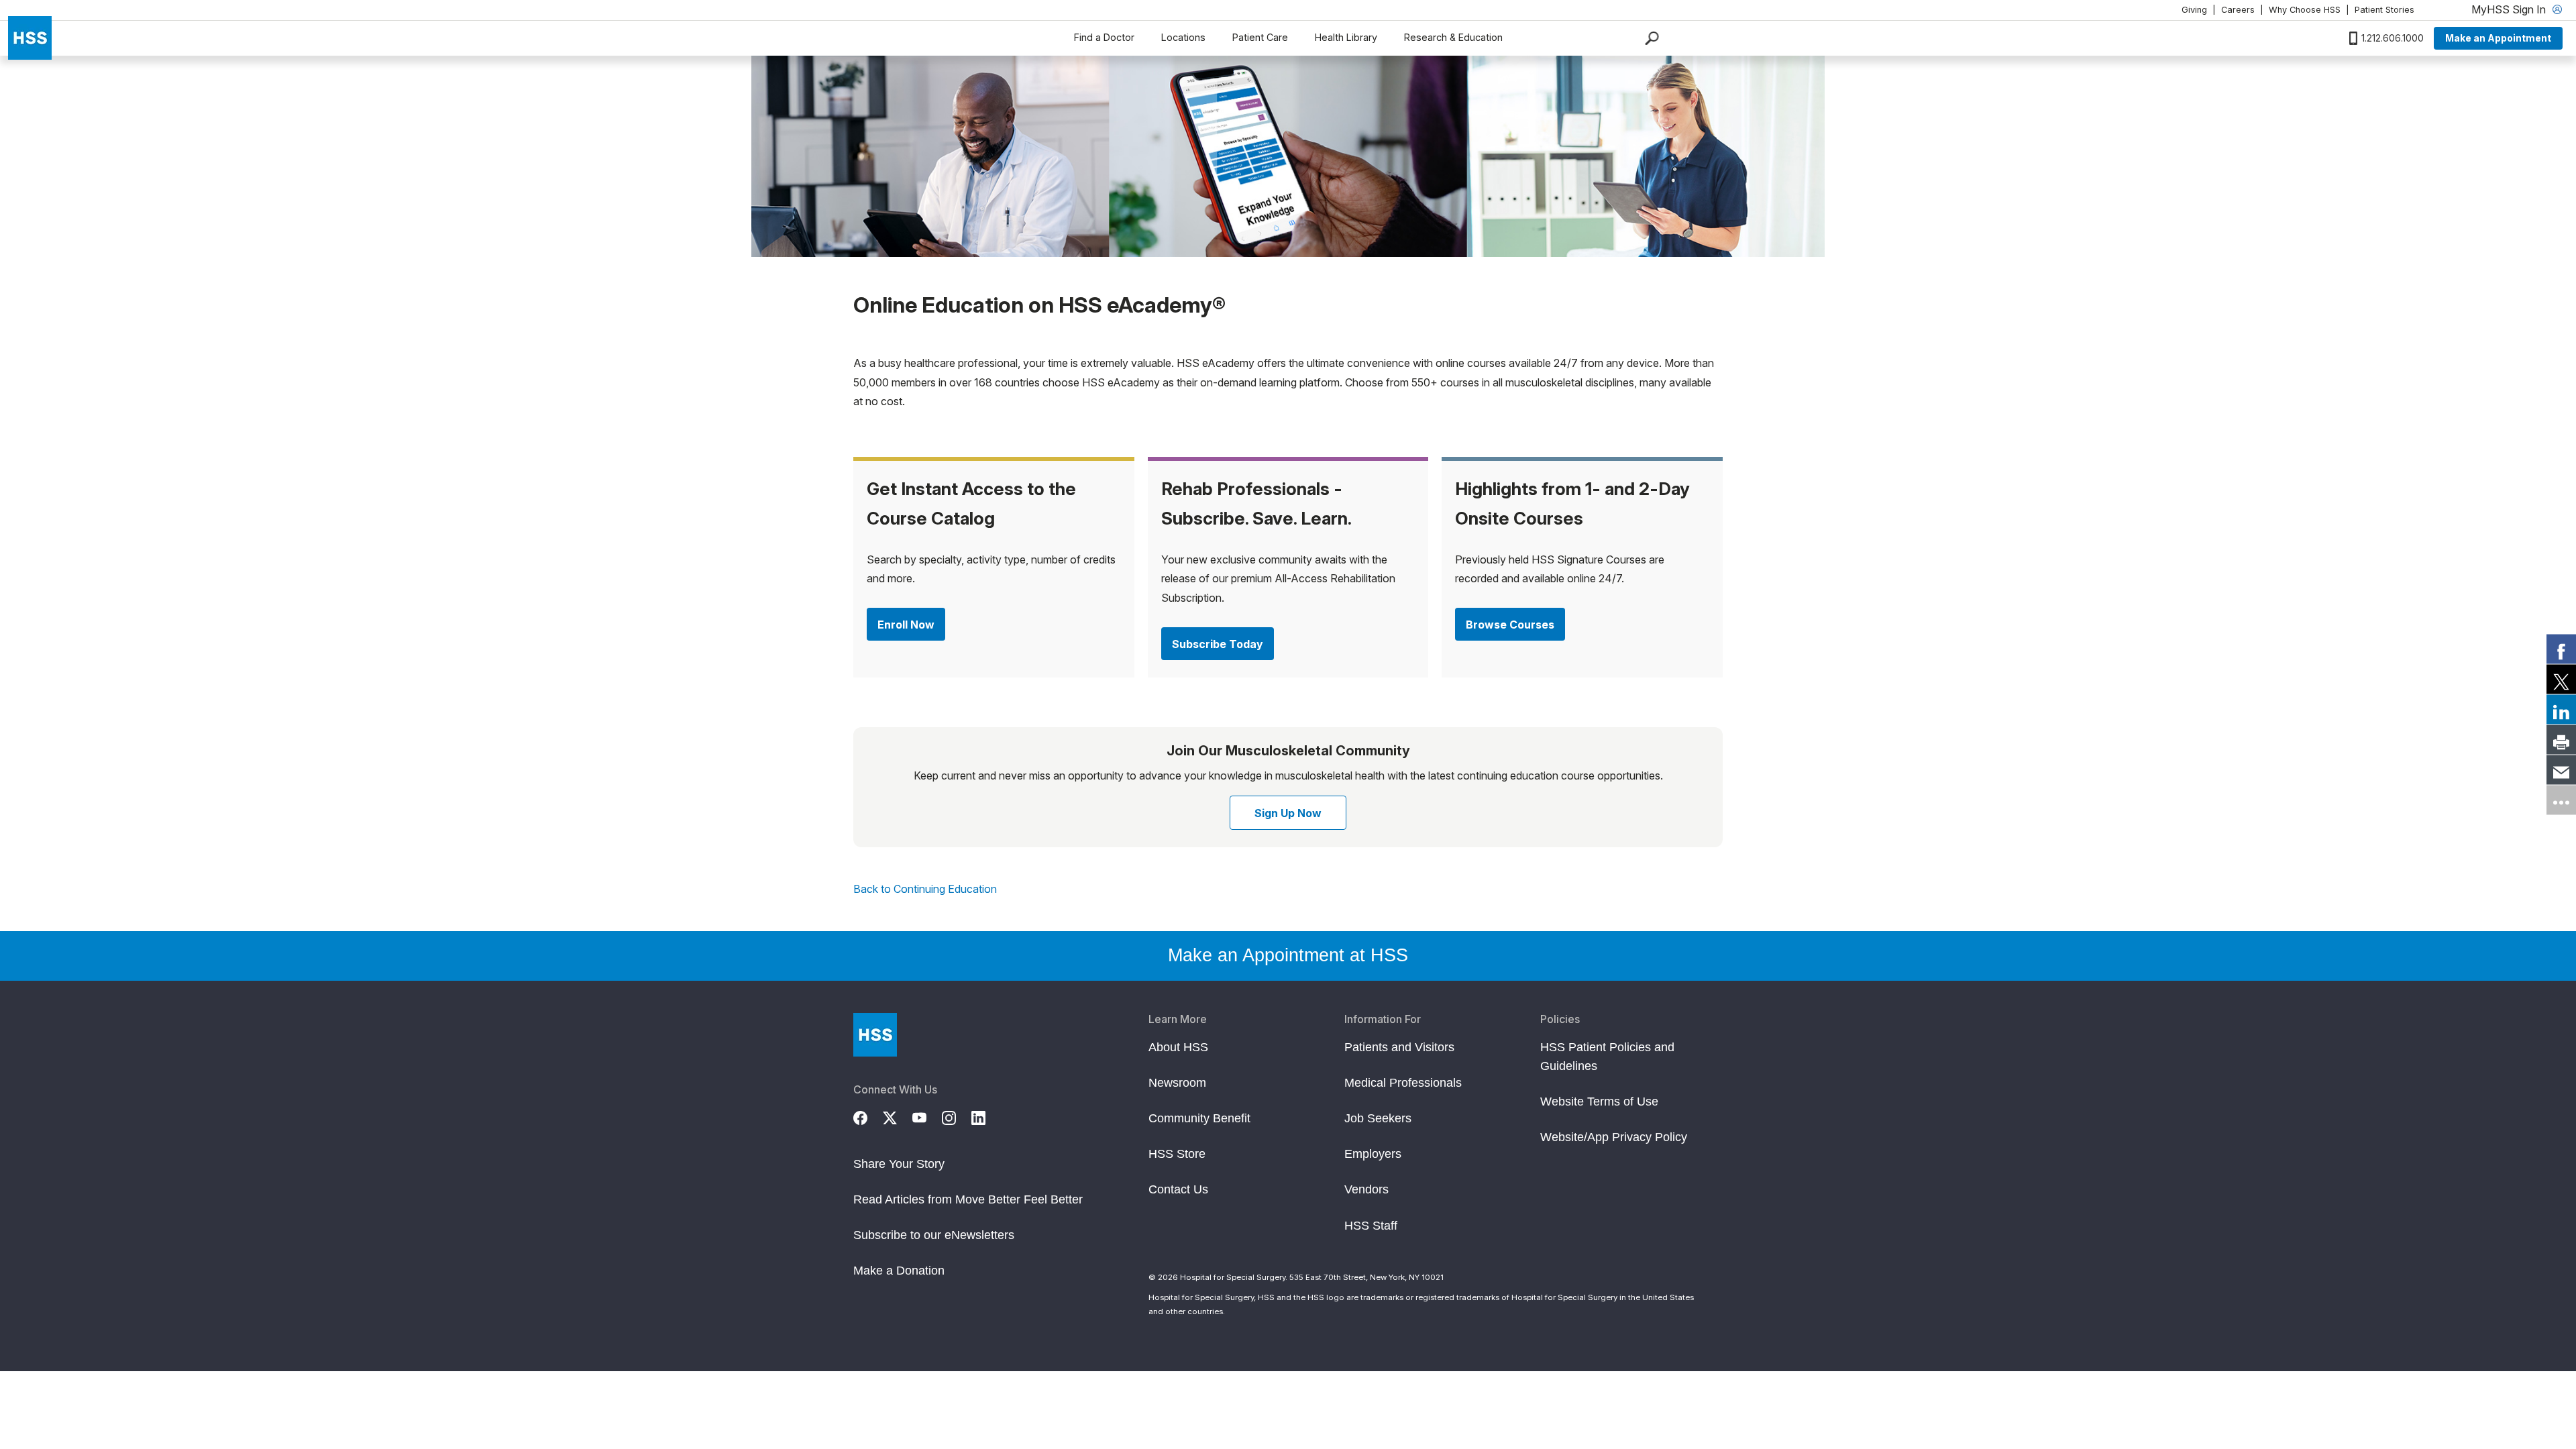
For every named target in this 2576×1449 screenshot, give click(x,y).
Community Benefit (1199, 1118)
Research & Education (1453, 37)
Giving (2194, 10)
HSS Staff (1371, 1226)
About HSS (1178, 1047)
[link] (2561, 649)
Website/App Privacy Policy (1614, 1137)
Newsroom (1177, 1083)
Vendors (1366, 1189)
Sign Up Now (1288, 813)
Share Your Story (899, 1164)
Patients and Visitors (1399, 1047)
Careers (2238, 10)
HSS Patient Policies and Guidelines (1607, 1057)
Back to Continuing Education (925, 889)
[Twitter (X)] (898, 1116)
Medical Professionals (1403, 1083)
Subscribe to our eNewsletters (934, 1235)
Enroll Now (906, 625)
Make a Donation (899, 1271)
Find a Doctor (1104, 37)
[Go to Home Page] (875, 1035)
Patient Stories (2384, 10)
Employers (1373, 1154)
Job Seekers (1378, 1118)
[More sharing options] (2561, 800)
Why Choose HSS (2305, 10)
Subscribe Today (1218, 644)
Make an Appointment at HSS (1288, 955)
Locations (1183, 37)
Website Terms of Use (1599, 1102)
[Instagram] (957, 1116)
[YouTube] (927, 1116)
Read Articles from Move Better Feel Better (968, 1199)
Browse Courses (1510, 625)
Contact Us (1178, 1189)
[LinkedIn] (986, 1116)
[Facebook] (868, 1116)
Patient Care (1260, 37)
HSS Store (1177, 1154)
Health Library (1346, 37)
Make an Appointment (2498, 38)
